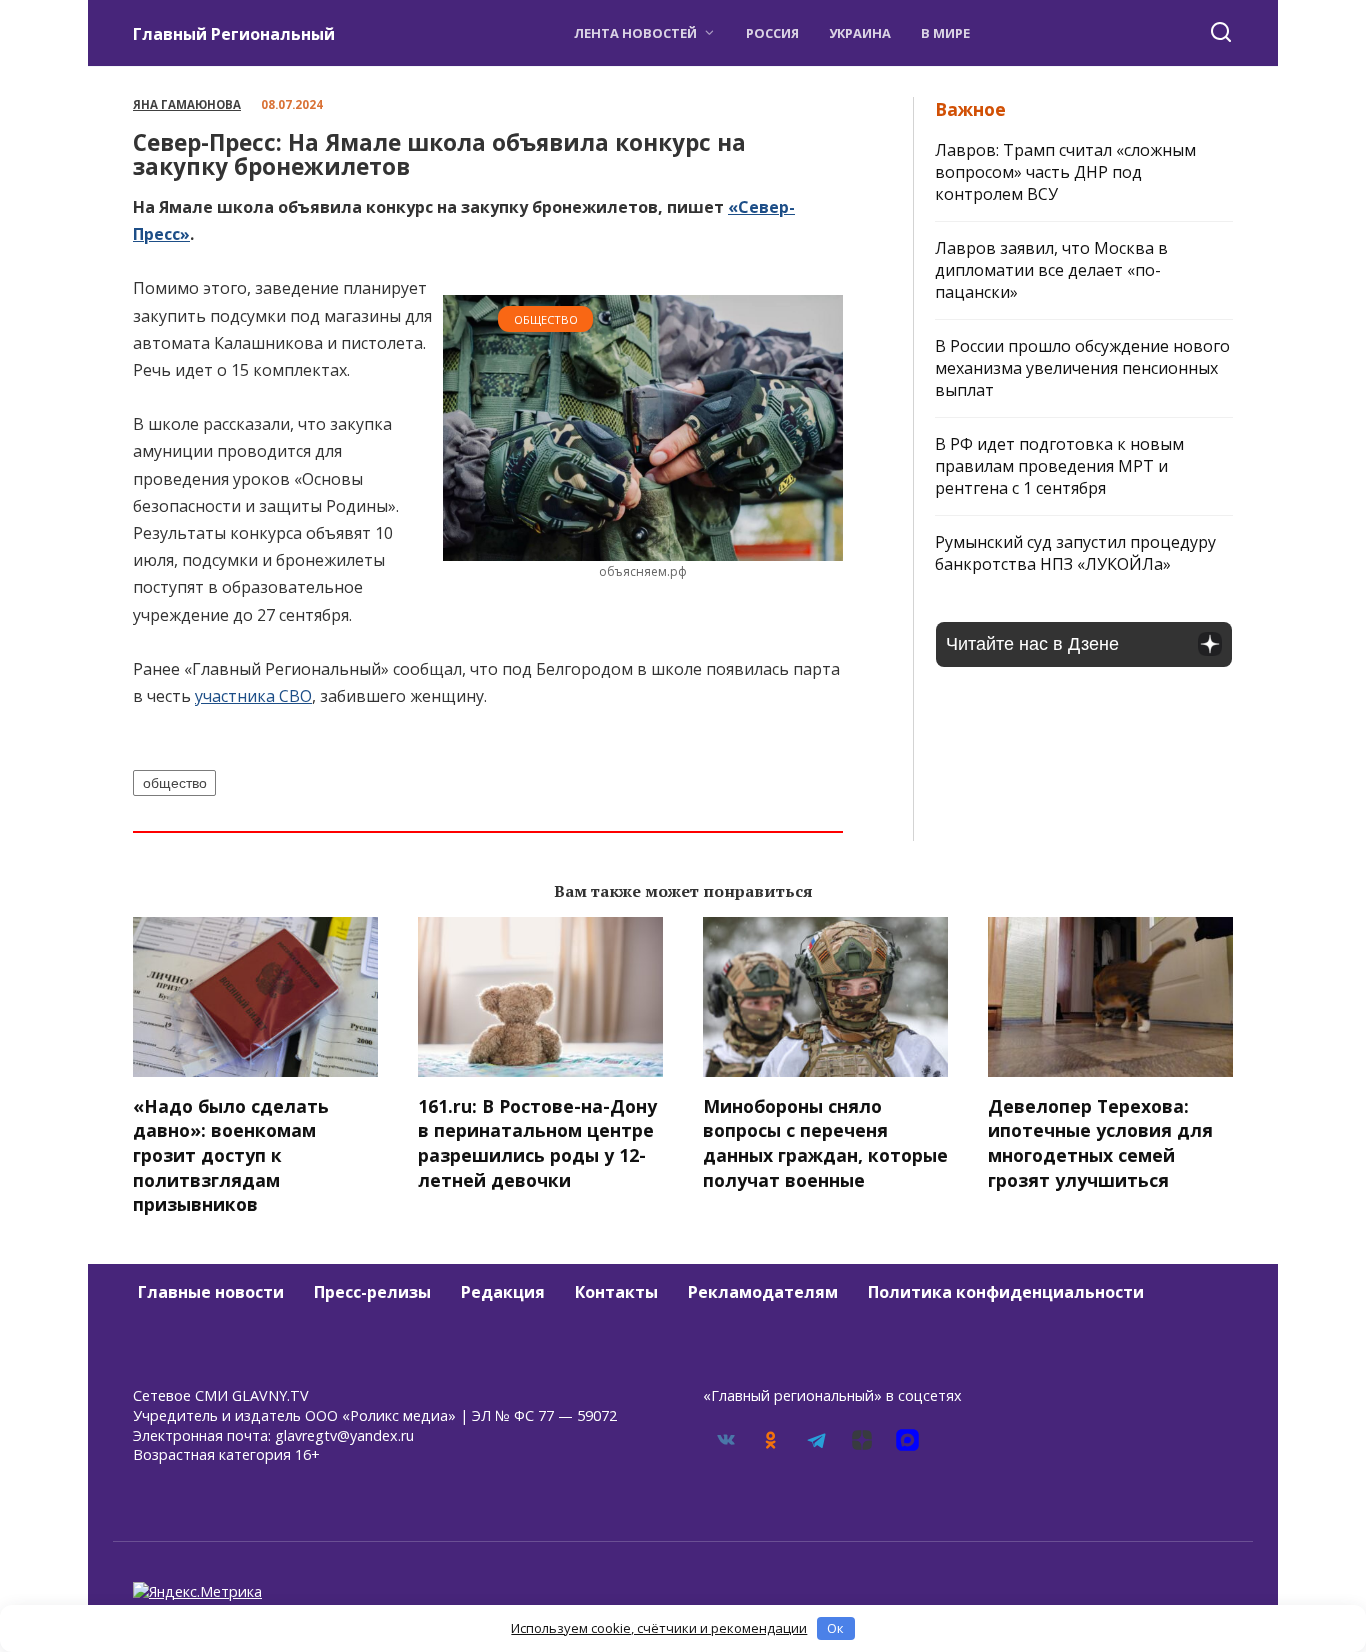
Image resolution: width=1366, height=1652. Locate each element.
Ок (835, 1628)
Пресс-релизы (372, 1292)
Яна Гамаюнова (187, 104)
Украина (860, 33)
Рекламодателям (763, 1292)
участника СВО (253, 696)
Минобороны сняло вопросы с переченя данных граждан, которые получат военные (825, 1142)
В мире (945, 33)
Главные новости (211, 1292)
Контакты (616, 1292)
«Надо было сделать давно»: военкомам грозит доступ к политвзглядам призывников (231, 1154)
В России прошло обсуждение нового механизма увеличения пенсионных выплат (1082, 368)
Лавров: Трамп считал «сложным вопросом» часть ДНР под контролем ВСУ (1065, 172)
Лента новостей (635, 33)
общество (175, 783)
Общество (546, 319)
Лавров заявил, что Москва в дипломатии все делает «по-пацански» (1051, 270)
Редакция (503, 1292)
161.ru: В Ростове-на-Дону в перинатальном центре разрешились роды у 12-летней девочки (537, 1142)
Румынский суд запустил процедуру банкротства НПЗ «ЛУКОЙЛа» (1075, 553)
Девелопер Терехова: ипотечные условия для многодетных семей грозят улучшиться (1100, 1142)
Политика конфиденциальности (1006, 1292)
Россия (772, 33)
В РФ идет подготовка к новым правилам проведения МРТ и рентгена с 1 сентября (1059, 466)
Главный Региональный (234, 34)
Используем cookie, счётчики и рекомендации (659, 1628)
